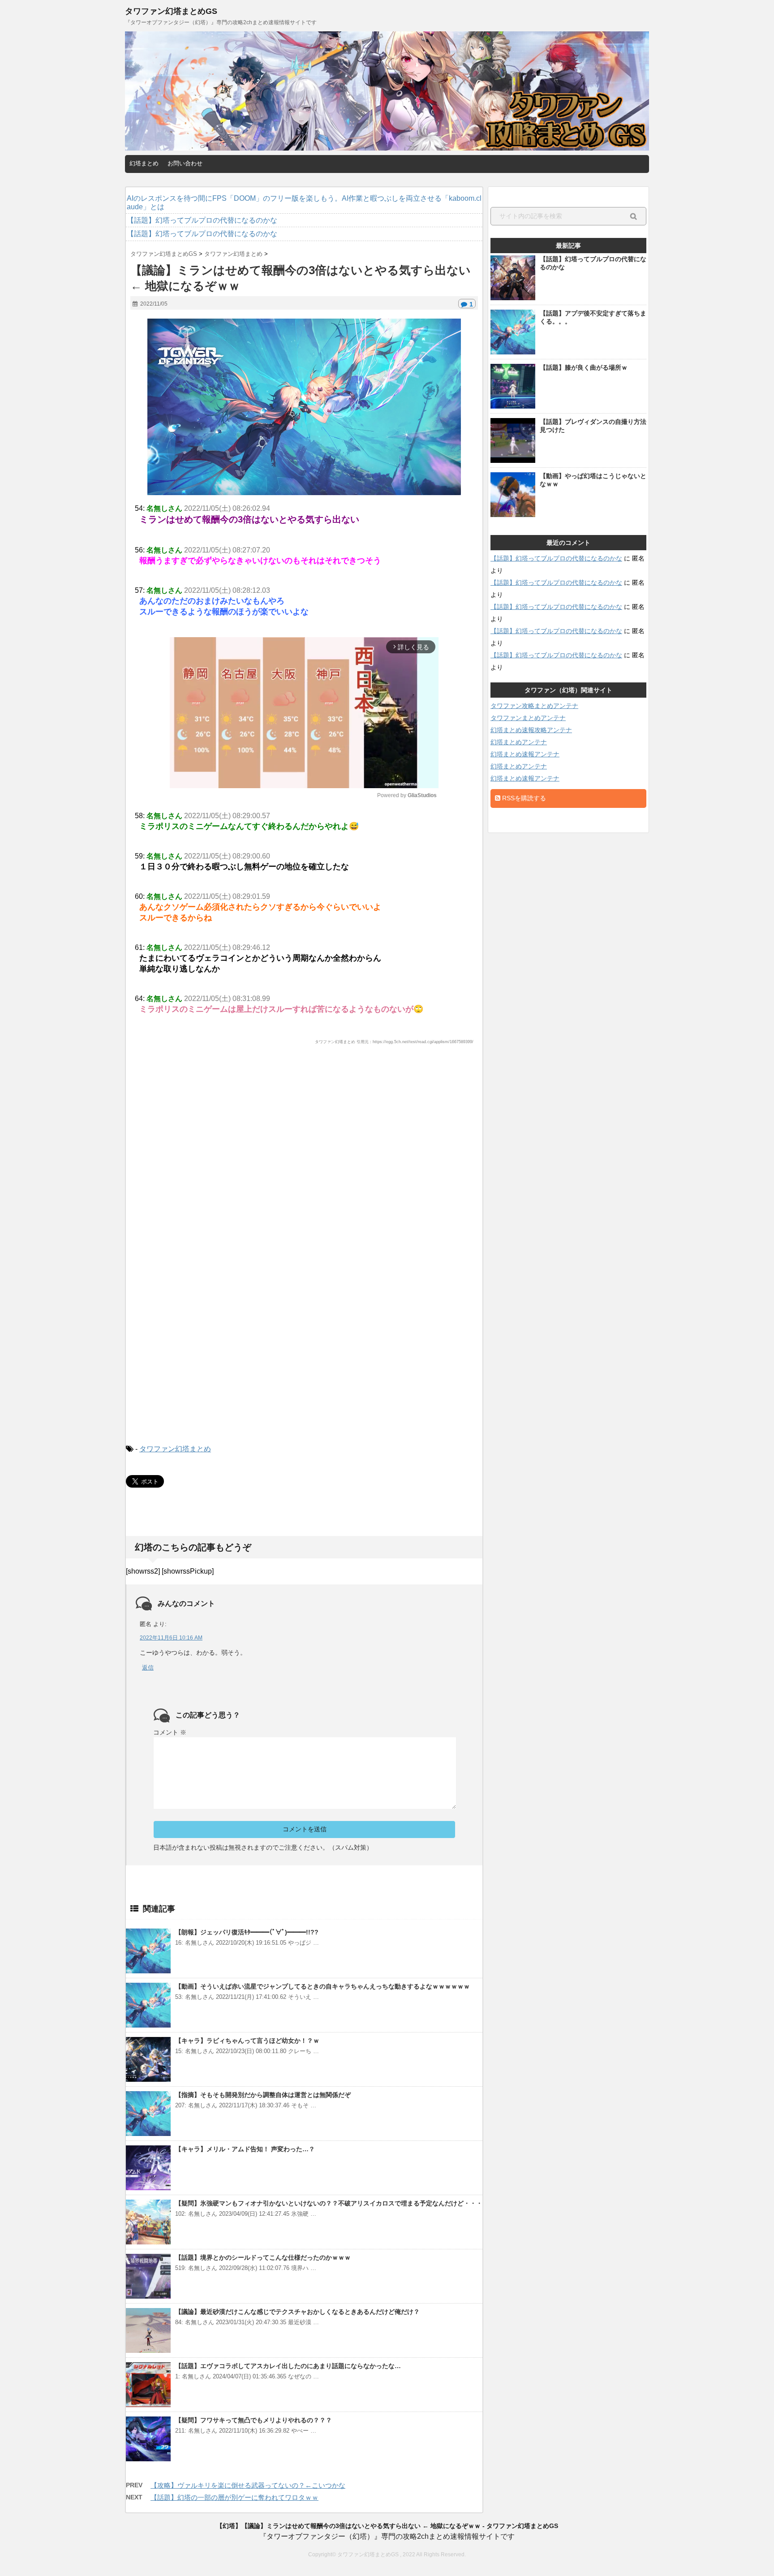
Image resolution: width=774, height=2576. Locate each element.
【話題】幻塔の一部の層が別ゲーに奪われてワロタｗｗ (234, 2497)
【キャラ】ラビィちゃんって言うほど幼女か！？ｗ (247, 2041)
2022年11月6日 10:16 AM (171, 1638)
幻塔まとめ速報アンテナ (525, 754)
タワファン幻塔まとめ (175, 1449)
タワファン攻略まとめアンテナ (534, 706)
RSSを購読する (523, 798)
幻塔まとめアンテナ (519, 742)
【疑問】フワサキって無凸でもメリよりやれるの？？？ (254, 2420)
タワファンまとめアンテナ (528, 718)
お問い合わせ (185, 163)
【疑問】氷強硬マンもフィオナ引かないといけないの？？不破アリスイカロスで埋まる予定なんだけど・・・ (329, 2203)
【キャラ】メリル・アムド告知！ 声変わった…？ (245, 2149)
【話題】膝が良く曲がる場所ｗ (584, 367)
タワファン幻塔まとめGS (171, 11)
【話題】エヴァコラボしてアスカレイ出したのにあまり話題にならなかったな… (288, 2366)
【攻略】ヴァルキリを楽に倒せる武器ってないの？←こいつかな (248, 2485)
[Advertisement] (304, 1140)
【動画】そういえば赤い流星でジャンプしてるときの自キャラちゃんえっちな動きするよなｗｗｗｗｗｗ (322, 1986)
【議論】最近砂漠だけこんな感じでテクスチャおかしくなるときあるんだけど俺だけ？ (297, 2312)
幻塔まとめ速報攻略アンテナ (531, 730)
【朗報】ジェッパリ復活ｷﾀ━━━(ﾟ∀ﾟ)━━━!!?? (247, 1932)
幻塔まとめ (144, 163)
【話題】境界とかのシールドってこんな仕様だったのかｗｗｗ (263, 2257)
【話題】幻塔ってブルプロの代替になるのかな (556, 558)
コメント (170, 1732)
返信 (148, 1668)
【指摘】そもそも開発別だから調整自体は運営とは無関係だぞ (263, 2095)
